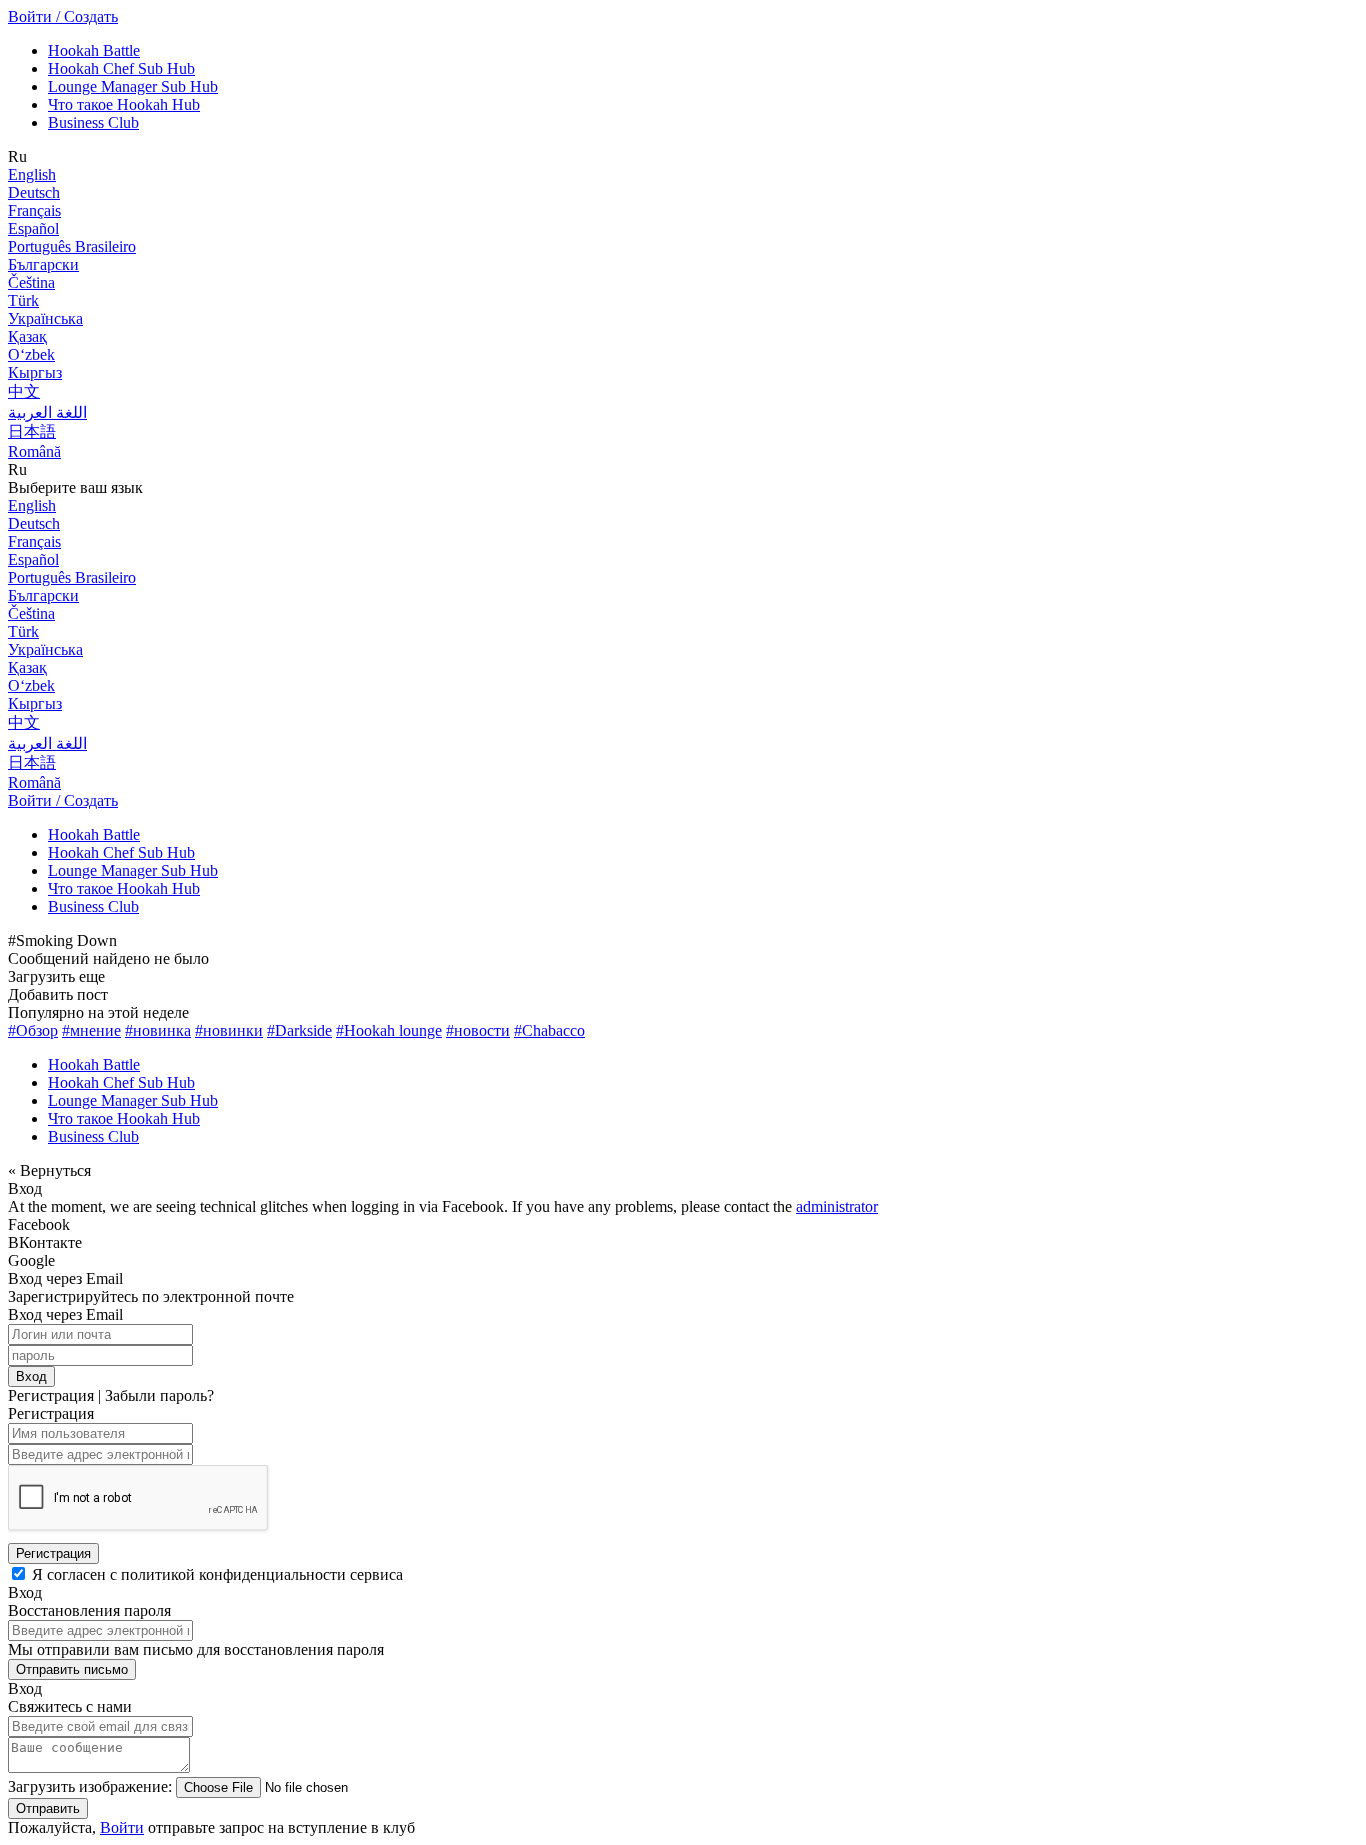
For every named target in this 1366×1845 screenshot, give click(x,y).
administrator (837, 1206)
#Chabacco (549, 1030)
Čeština (31, 282)
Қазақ (27, 336)
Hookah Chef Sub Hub (121, 68)
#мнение (91, 1030)
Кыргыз (35, 372)
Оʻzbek (31, 354)
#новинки (229, 1030)
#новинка (158, 1030)
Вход (31, 1376)
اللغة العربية (47, 412)
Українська (45, 318)
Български (43, 264)
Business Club (93, 122)
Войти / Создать (63, 16)
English (32, 174)
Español (33, 228)
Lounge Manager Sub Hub (133, 86)
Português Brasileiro (72, 246)
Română (34, 451)
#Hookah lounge (389, 1030)
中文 (24, 391)
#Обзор (33, 1030)
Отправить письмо (72, 1669)
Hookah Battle (94, 50)
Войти (122, 1827)
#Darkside (299, 1030)
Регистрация (53, 1553)
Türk (23, 300)
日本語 (32, 431)
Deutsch (34, 192)
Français (34, 210)
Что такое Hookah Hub (124, 104)
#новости (478, 1030)
